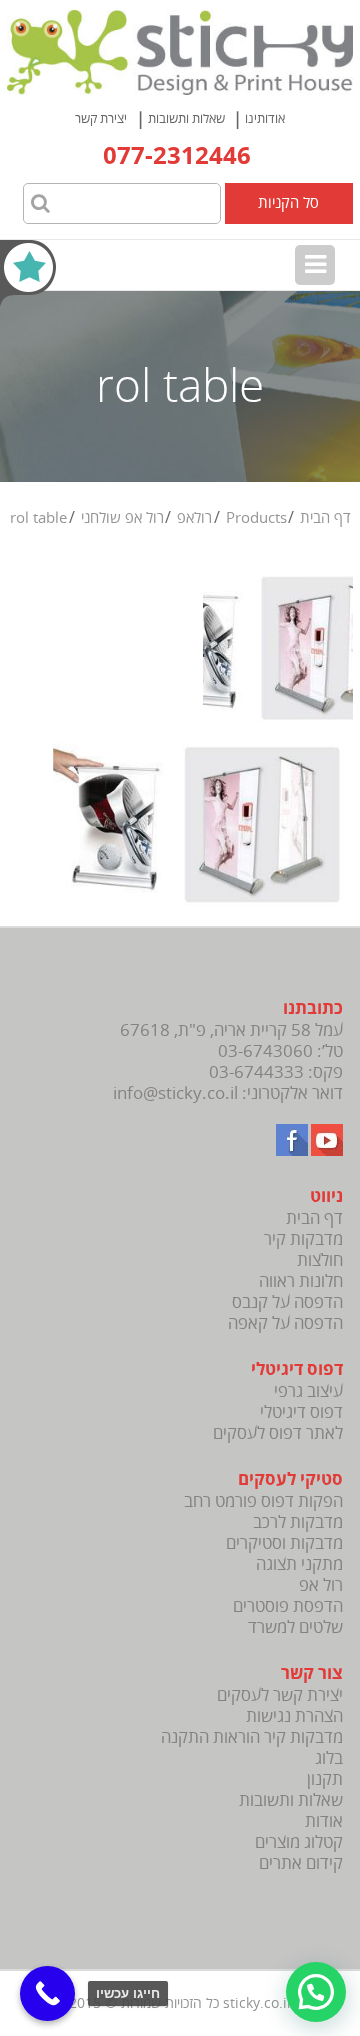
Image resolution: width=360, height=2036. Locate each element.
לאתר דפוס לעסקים (278, 1433)
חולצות (320, 1260)
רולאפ (194, 518)
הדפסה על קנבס (287, 1302)
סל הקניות (288, 203)
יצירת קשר (101, 119)
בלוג (329, 1758)
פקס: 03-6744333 (276, 1072)
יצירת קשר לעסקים (280, 1695)
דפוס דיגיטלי (301, 1412)
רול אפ (321, 1585)
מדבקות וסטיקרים (284, 1543)
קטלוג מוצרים (299, 1842)
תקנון (325, 1779)
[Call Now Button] (47, 1993)
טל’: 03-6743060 (280, 1051)
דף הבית (325, 518)
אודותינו (265, 119)
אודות (324, 1821)
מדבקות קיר (303, 1239)
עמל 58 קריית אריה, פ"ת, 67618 (231, 1030)
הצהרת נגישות (294, 1716)
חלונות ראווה (301, 1281)
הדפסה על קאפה (285, 1323)
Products (256, 518)
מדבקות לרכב (298, 1522)
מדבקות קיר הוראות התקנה (252, 1737)
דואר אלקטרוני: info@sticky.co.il (228, 1093)
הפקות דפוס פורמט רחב (263, 1501)
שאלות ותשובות (186, 119)
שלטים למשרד (295, 1627)
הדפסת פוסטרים (288, 1606)
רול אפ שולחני (122, 518)
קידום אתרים (301, 1863)
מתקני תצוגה (299, 1564)
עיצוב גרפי (308, 1391)
